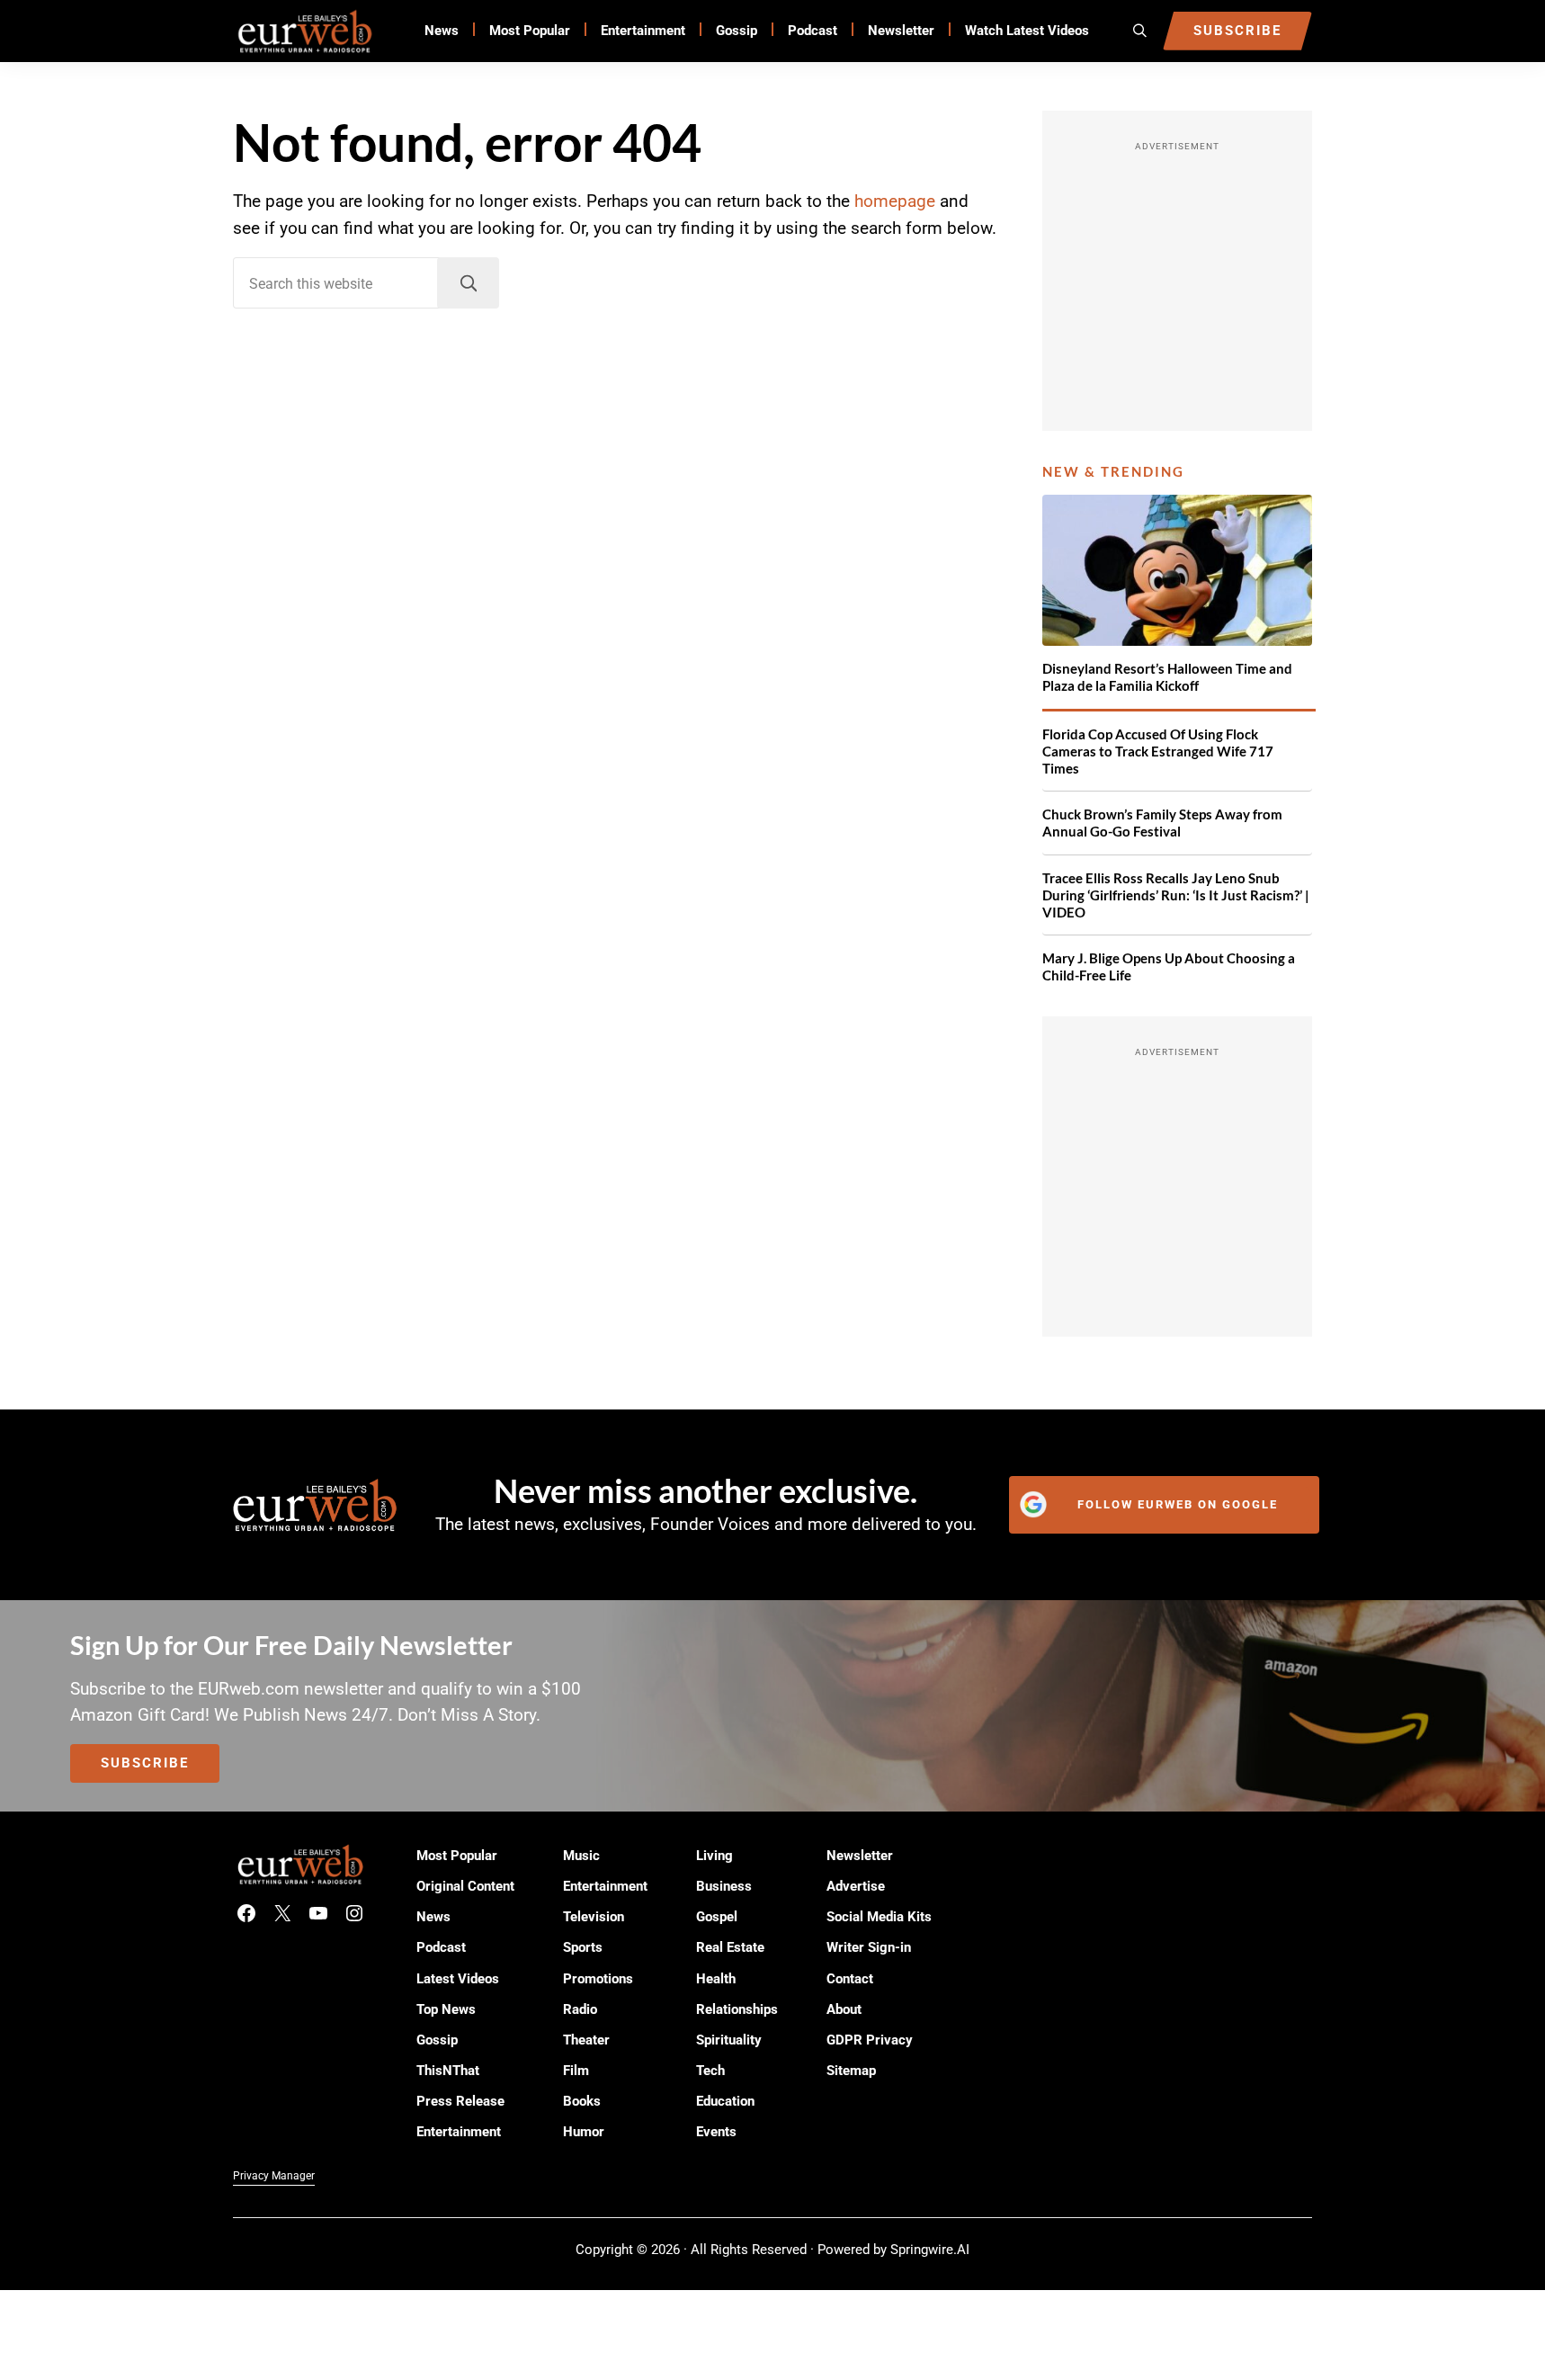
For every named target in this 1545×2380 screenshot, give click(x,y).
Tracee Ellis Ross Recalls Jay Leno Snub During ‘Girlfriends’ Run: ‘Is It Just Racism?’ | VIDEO (1176, 895)
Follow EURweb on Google (1178, 1504)
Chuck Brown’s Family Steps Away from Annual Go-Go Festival (1162, 823)
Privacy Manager (274, 2176)
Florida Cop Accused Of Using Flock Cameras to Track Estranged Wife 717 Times (1158, 751)
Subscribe (145, 1763)
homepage (895, 201)
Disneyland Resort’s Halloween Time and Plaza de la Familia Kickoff (1167, 677)
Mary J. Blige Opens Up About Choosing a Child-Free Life (1169, 966)
